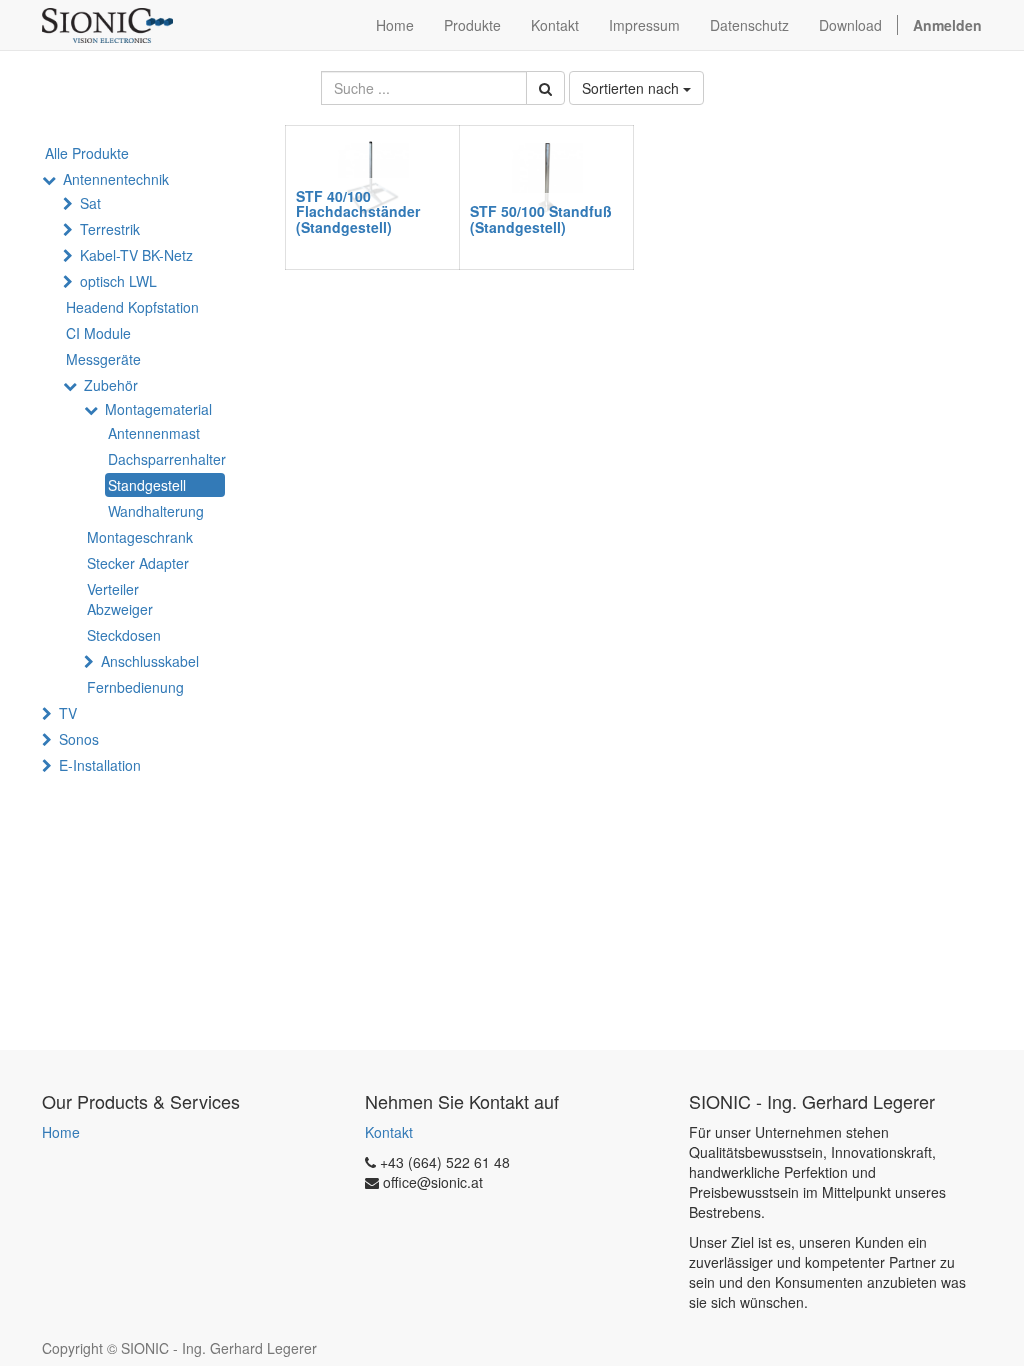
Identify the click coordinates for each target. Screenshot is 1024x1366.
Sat (90, 203)
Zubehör (111, 385)
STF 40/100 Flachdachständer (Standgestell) (358, 211)
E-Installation (100, 765)
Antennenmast (154, 433)
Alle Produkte (87, 153)
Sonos (79, 739)
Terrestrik (110, 229)
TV (68, 713)
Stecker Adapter (138, 563)
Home (61, 1132)
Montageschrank (140, 537)
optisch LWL (118, 281)
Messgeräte (103, 359)
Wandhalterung (156, 511)
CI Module (98, 333)
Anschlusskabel (150, 661)
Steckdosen (124, 635)
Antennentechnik (116, 179)
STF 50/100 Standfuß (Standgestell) (541, 218)
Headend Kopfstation (132, 307)
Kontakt (389, 1132)
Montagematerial (158, 409)
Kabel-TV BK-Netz (136, 255)
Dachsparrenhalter (166, 459)
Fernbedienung (135, 687)
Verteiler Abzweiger (120, 599)
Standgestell (147, 485)
